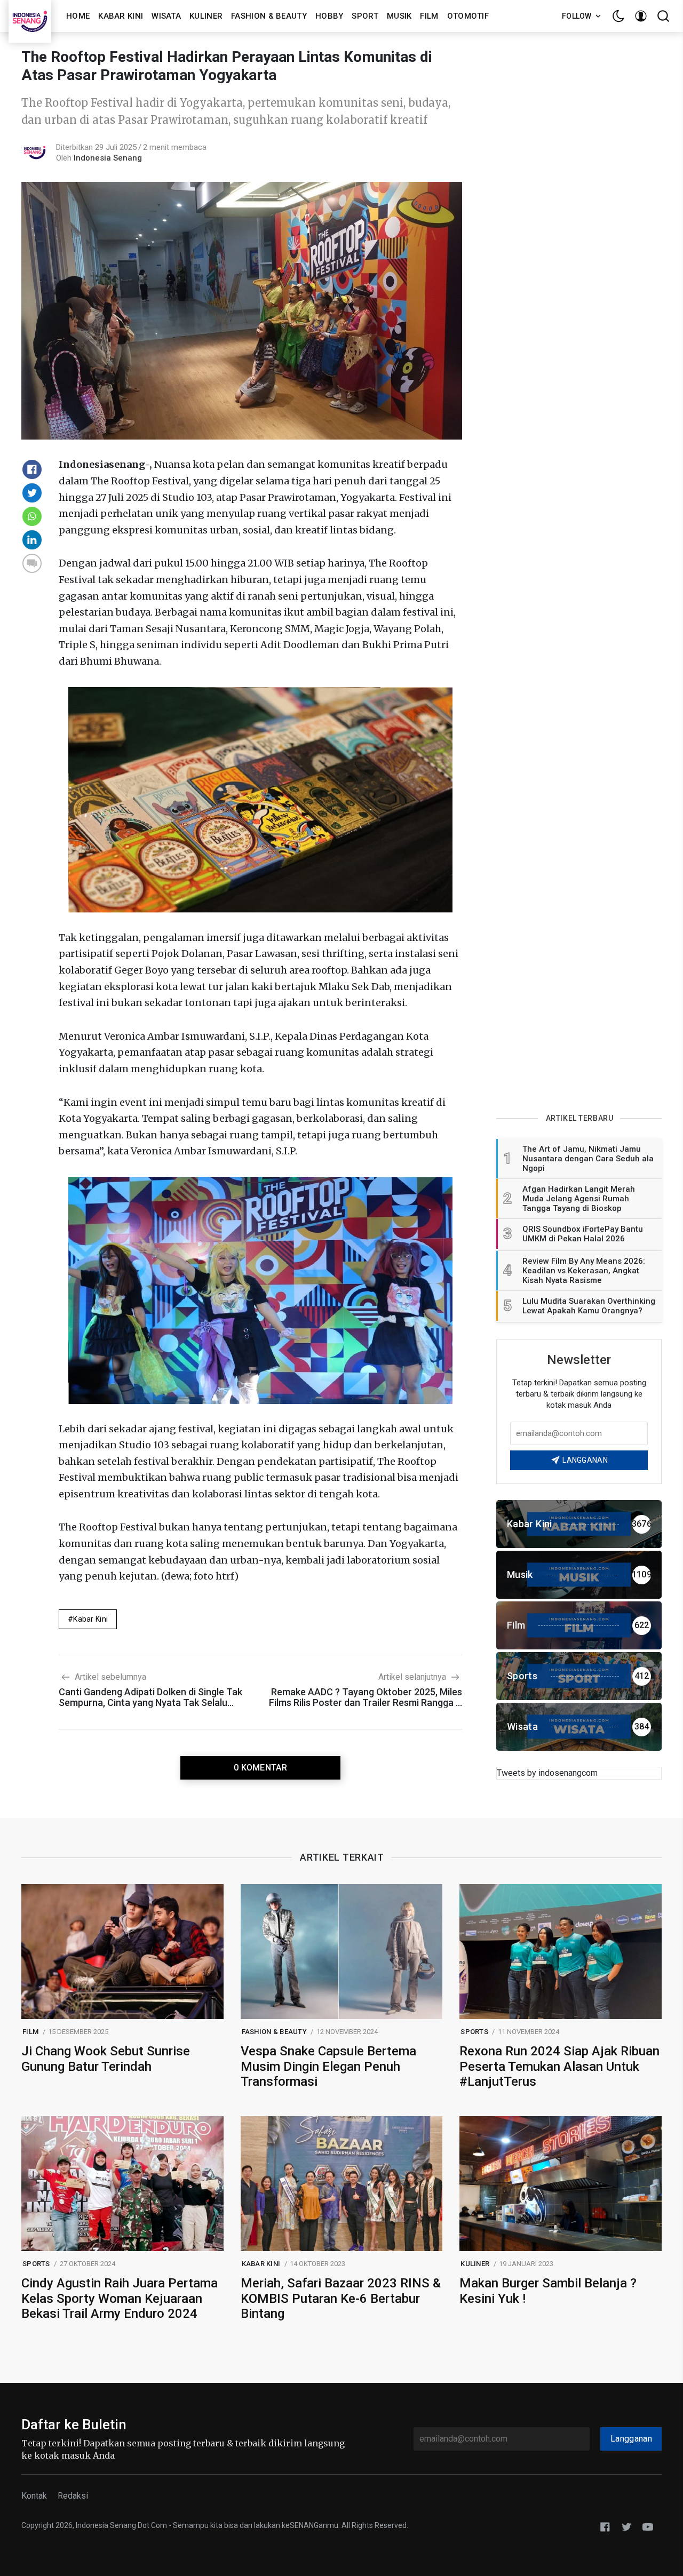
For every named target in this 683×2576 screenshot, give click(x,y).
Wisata (166, 16)
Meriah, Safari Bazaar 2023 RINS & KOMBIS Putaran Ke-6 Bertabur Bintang (341, 2299)
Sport (365, 16)
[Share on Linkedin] (32, 540)
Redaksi (73, 2496)
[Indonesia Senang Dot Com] (648, 2526)
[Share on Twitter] (32, 493)
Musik (399, 16)
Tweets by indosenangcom (547, 1773)
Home (78, 16)
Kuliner (206, 16)
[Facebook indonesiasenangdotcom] (605, 2526)
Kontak (34, 2496)
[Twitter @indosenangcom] (626, 2526)
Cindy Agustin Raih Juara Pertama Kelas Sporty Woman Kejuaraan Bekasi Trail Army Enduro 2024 (120, 2299)
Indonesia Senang (108, 158)
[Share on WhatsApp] (32, 516)
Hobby (329, 16)
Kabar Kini (121, 16)
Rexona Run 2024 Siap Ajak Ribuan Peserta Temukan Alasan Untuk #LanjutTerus (559, 2067)
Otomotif (468, 16)
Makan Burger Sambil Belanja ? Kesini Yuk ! (548, 2291)
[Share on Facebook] (32, 469)
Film (429, 16)
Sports (474, 2032)
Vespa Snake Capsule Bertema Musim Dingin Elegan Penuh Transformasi (328, 2067)
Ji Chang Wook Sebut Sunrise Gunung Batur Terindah (106, 2059)
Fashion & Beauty (269, 16)
